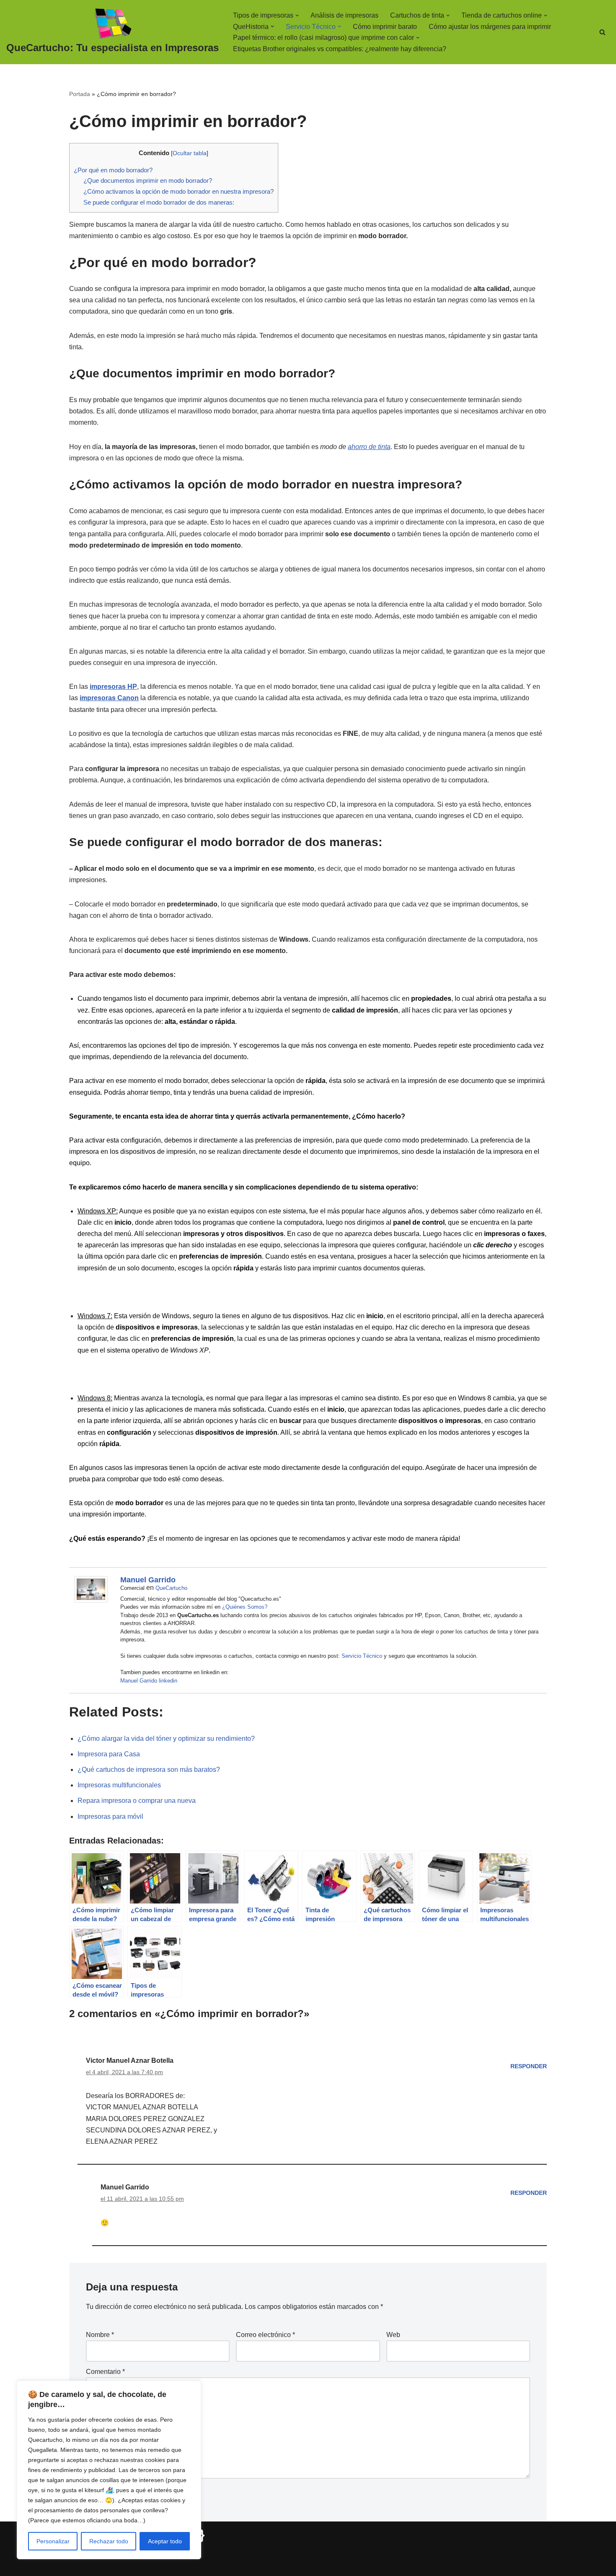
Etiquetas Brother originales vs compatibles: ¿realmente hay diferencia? (340, 49)
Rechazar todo (109, 2541)
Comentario (105, 2372)
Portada (80, 94)
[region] (109, 2470)
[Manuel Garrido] (91, 1600)
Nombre (100, 2335)
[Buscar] (602, 32)
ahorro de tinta (369, 447)
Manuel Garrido (148, 1580)
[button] (297, 16)
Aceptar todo (165, 2541)
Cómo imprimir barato (385, 27)
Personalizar (53, 2541)
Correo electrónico (265, 2335)
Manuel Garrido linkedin (149, 1681)
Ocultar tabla (190, 153)
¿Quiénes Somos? (245, 1607)
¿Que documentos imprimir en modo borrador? (148, 180)
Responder (529, 2066)
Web (393, 2335)
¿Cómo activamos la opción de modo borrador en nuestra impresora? (179, 191)
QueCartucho (171, 1588)
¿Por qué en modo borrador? (113, 170)
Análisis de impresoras (344, 15)
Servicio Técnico (362, 1656)
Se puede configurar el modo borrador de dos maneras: (159, 202)
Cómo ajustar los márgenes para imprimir (490, 27)
